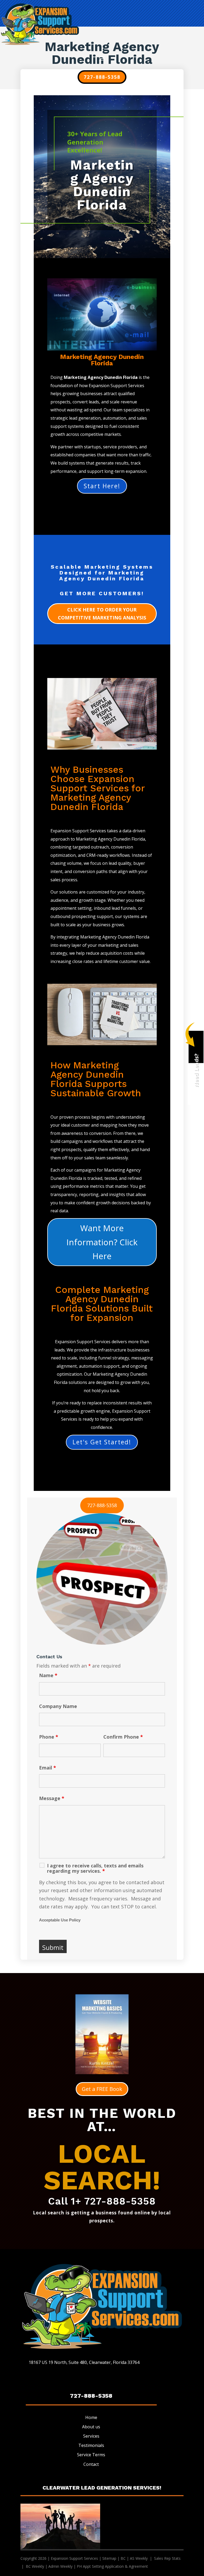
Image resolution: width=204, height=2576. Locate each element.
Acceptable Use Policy (60, 1920)
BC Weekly (35, 2566)
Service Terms (91, 2455)
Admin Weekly (60, 2566)
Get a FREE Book (102, 2089)
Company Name (58, 1706)
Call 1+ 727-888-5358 (102, 2201)
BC (123, 2558)
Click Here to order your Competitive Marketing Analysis (102, 614)
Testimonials (91, 2445)
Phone (49, 1737)
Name (48, 1675)
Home (91, 2417)
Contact (91, 2464)
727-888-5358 (102, 77)
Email (48, 1768)
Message (52, 1798)
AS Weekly (139, 2558)
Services (91, 2436)
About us (91, 2427)
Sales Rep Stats (168, 2558)
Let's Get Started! (102, 1442)
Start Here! (102, 486)
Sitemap (109, 2558)
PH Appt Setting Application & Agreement (112, 2566)
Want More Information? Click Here (102, 1242)
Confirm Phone (123, 1737)
